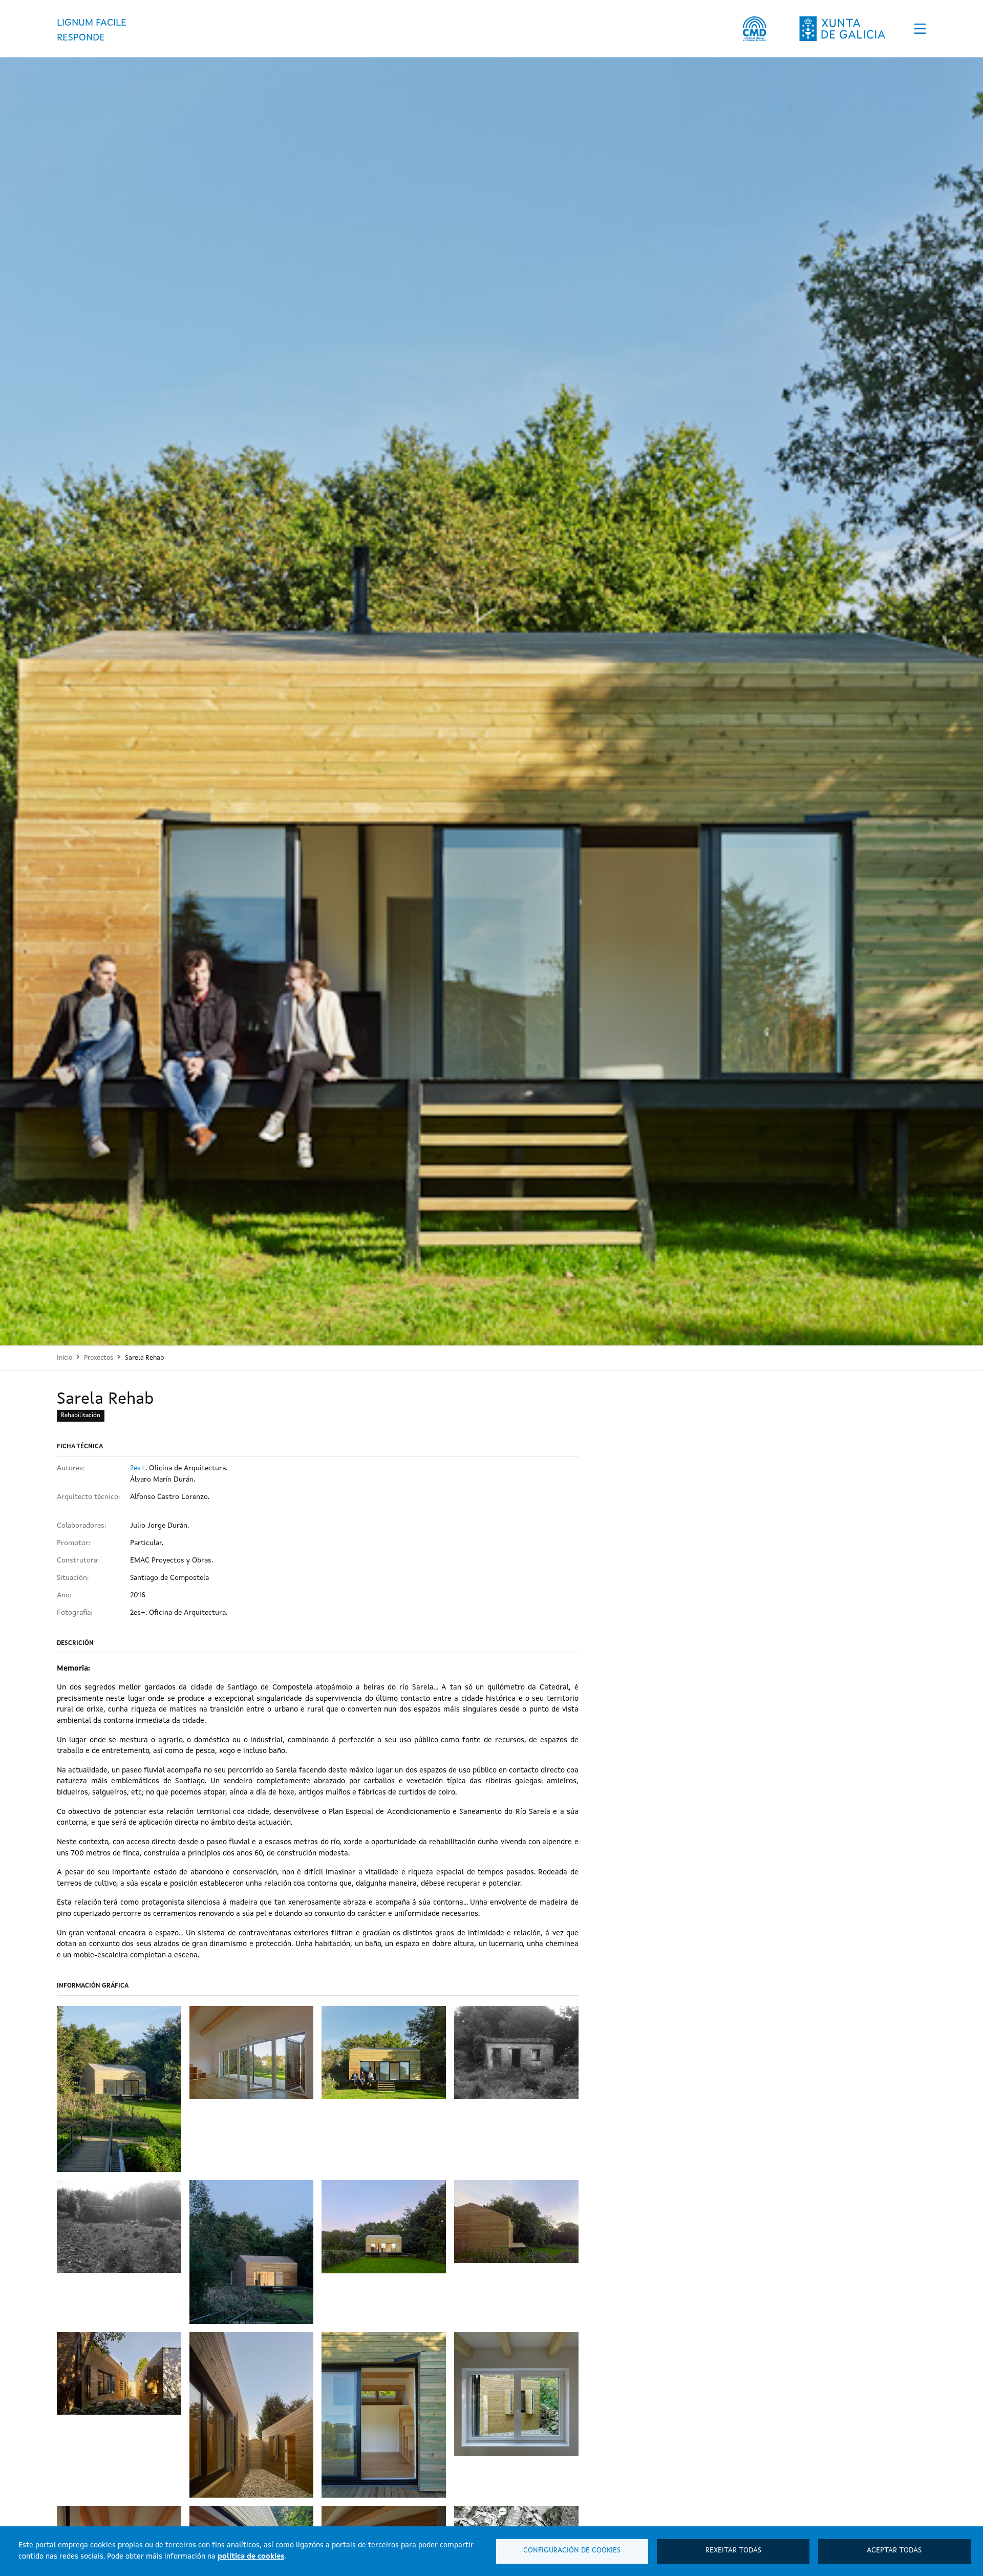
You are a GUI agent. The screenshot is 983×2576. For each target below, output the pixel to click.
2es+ (138, 1468)
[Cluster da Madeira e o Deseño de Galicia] (754, 29)
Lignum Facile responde (92, 30)
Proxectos (99, 1358)
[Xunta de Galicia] (842, 29)
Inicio (65, 1358)
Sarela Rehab (144, 1358)
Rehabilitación (81, 1416)
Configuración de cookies (572, 2551)
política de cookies (251, 2557)
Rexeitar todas (733, 2551)
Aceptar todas (894, 2551)
